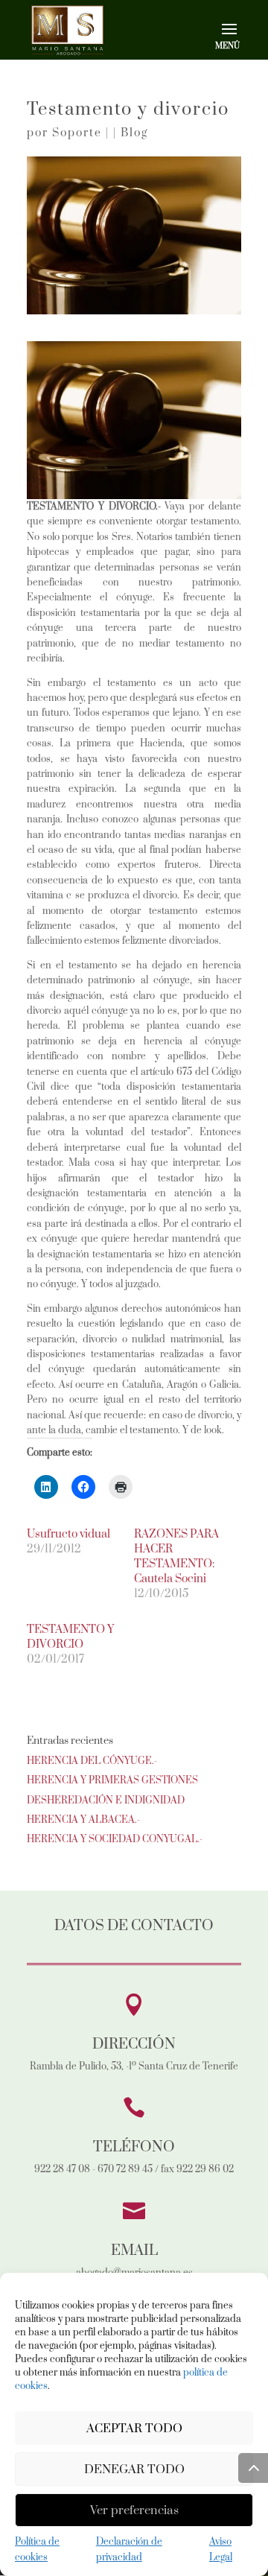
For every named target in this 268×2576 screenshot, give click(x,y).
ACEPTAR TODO (134, 2429)
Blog (134, 133)
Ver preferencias (134, 2510)
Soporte (77, 133)
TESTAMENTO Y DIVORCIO (70, 1637)
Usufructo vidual (68, 1534)
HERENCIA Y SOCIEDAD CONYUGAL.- (115, 1839)
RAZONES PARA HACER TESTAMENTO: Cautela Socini (176, 1557)
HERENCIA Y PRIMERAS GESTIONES (112, 1780)
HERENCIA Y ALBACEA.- (83, 1820)
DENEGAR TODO (134, 2469)
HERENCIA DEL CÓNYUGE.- (92, 1761)
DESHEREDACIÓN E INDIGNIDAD (106, 1801)
